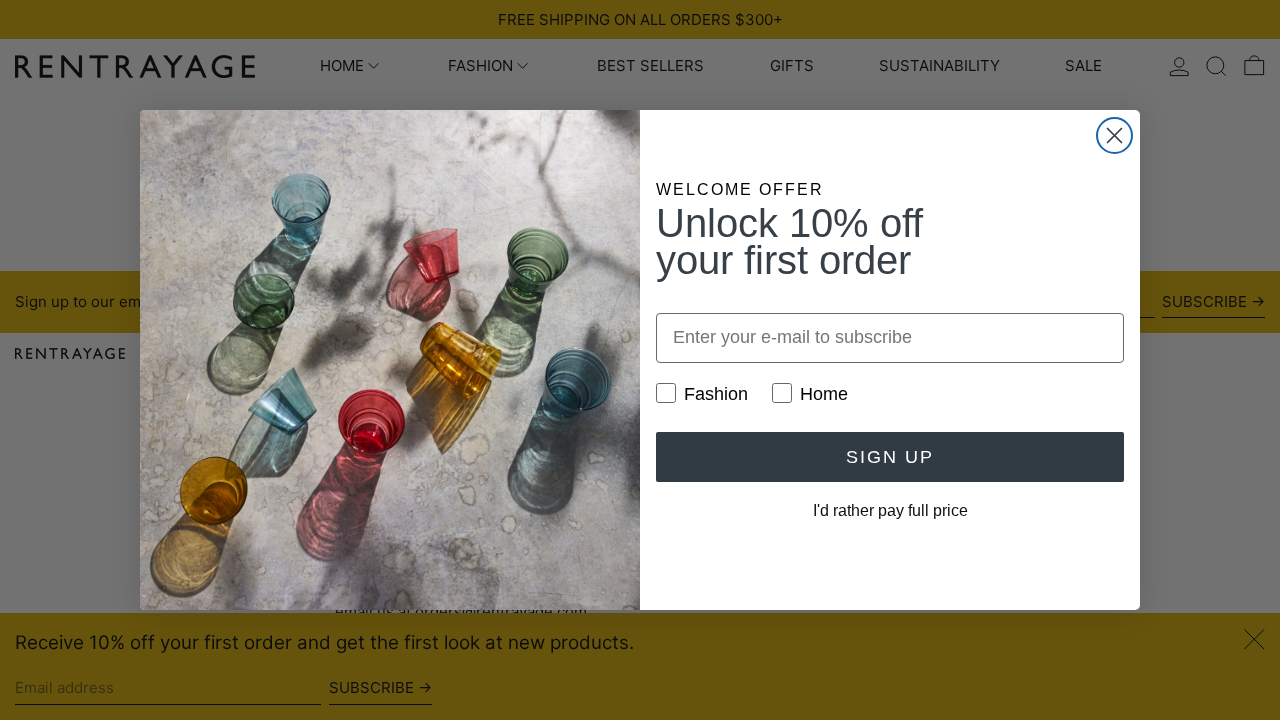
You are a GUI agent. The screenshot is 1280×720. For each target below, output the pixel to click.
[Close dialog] (1114, 135)
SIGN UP (890, 457)
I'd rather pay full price (890, 510)
